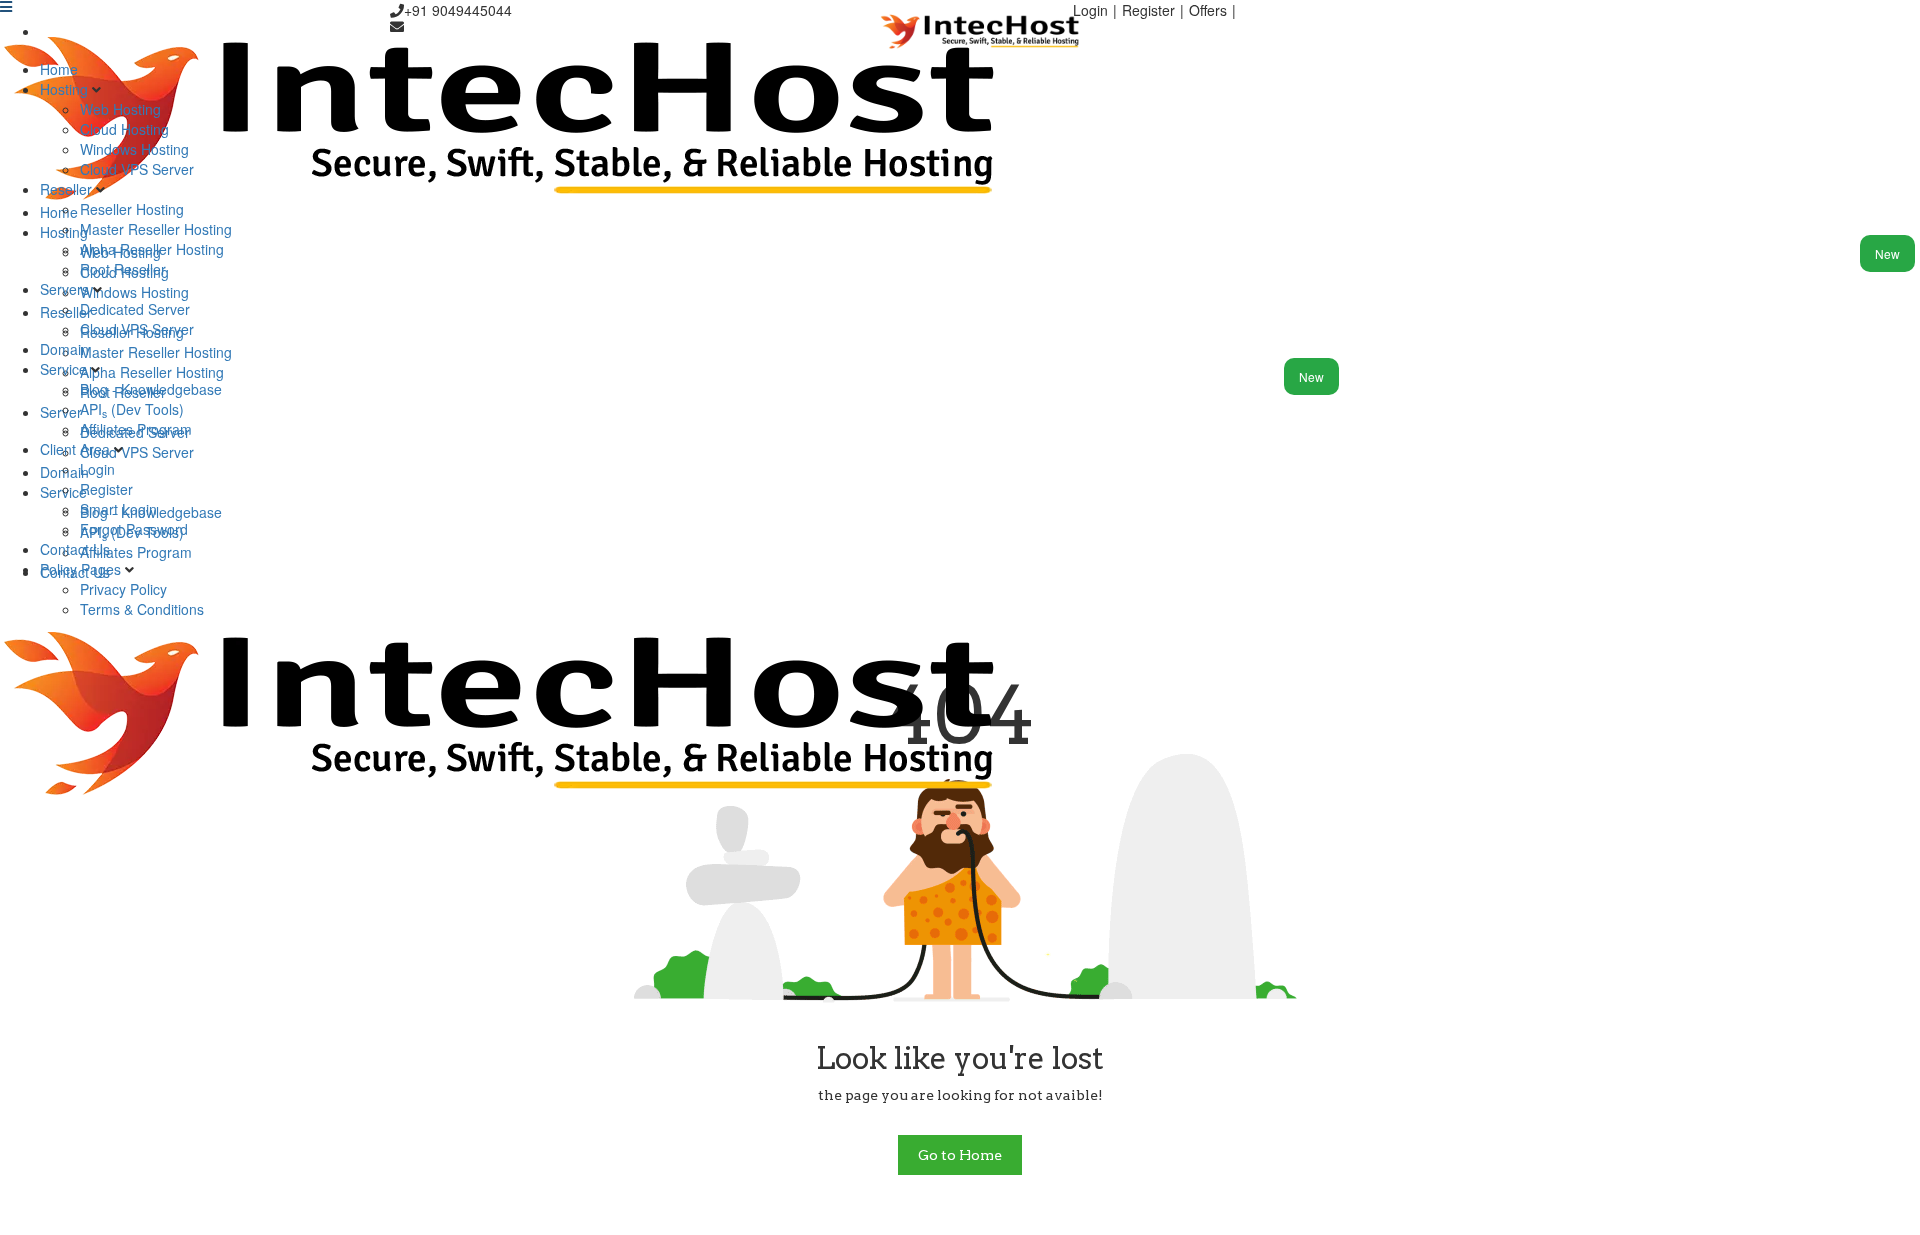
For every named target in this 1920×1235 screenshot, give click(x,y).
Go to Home (960, 1155)
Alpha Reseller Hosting (152, 249)
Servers (66, 289)
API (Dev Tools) (132, 409)
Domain (64, 349)
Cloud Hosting (124, 129)
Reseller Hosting (132, 209)
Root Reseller (123, 269)
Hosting (66, 89)
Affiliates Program (136, 429)
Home (59, 69)
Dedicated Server (135, 309)
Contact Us (75, 549)
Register (106, 489)
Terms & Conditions (142, 609)
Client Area (77, 449)
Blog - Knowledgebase (151, 389)
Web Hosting (120, 109)
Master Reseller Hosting (156, 229)
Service (65, 369)
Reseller (68, 189)
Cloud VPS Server (137, 169)
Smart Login (118, 509)
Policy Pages (82, 569)
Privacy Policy (123, 589)
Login (97, 469)
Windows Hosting (134, 149)
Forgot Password (134, 529)
